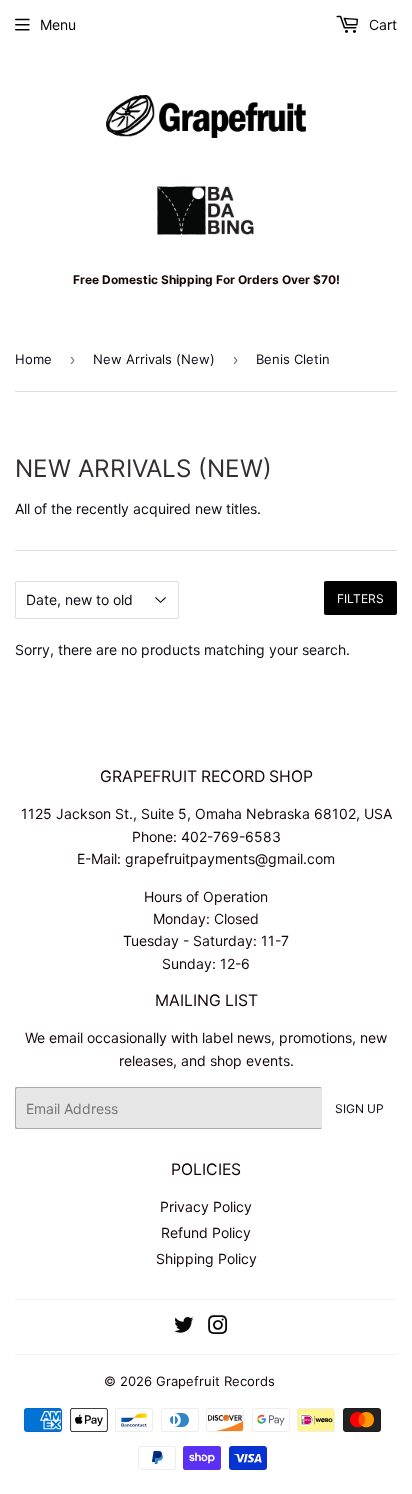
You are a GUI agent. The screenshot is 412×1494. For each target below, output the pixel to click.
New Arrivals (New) (154, 359)
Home (33, 359)
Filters (360, 598)
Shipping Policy (206, 1258)
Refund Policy (206, 1232)
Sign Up (359, 1108)
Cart (381, 24)
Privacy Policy (206, 1206)
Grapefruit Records (215, 1381)
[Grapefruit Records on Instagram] (218, 1327)
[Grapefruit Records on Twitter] (184, 1327)
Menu (58, 24)
